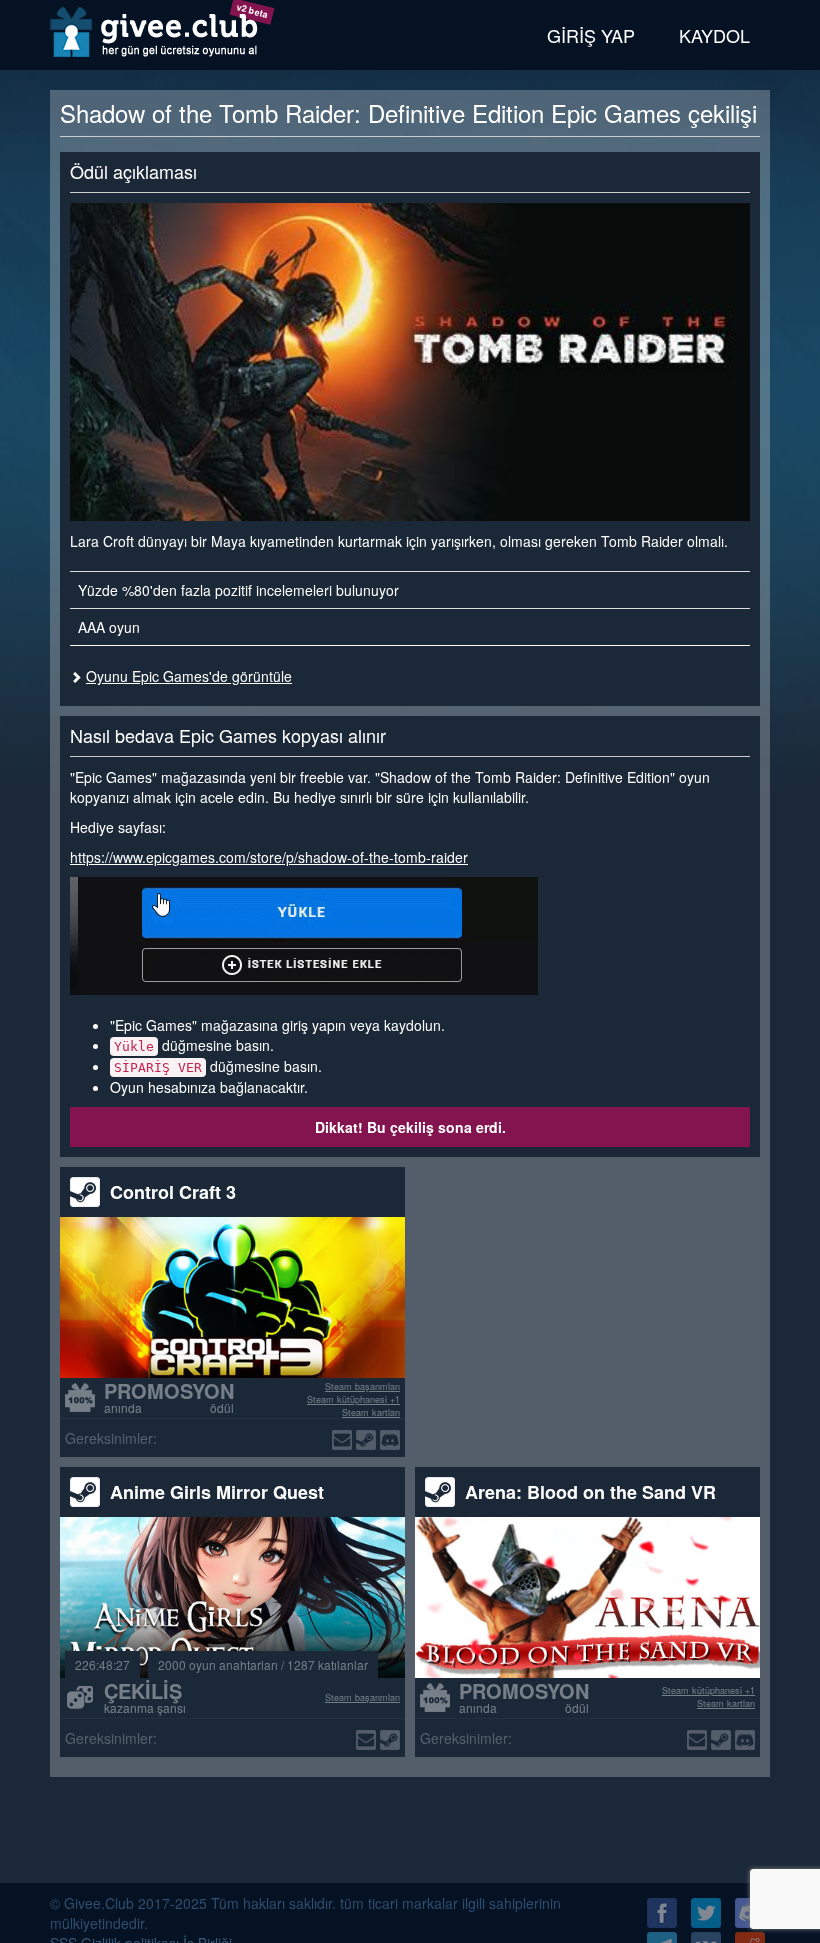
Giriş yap (591, 35)
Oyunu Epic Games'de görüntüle (189, 676)
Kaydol (714, 35)
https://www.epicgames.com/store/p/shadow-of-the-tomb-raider (269, 857)
